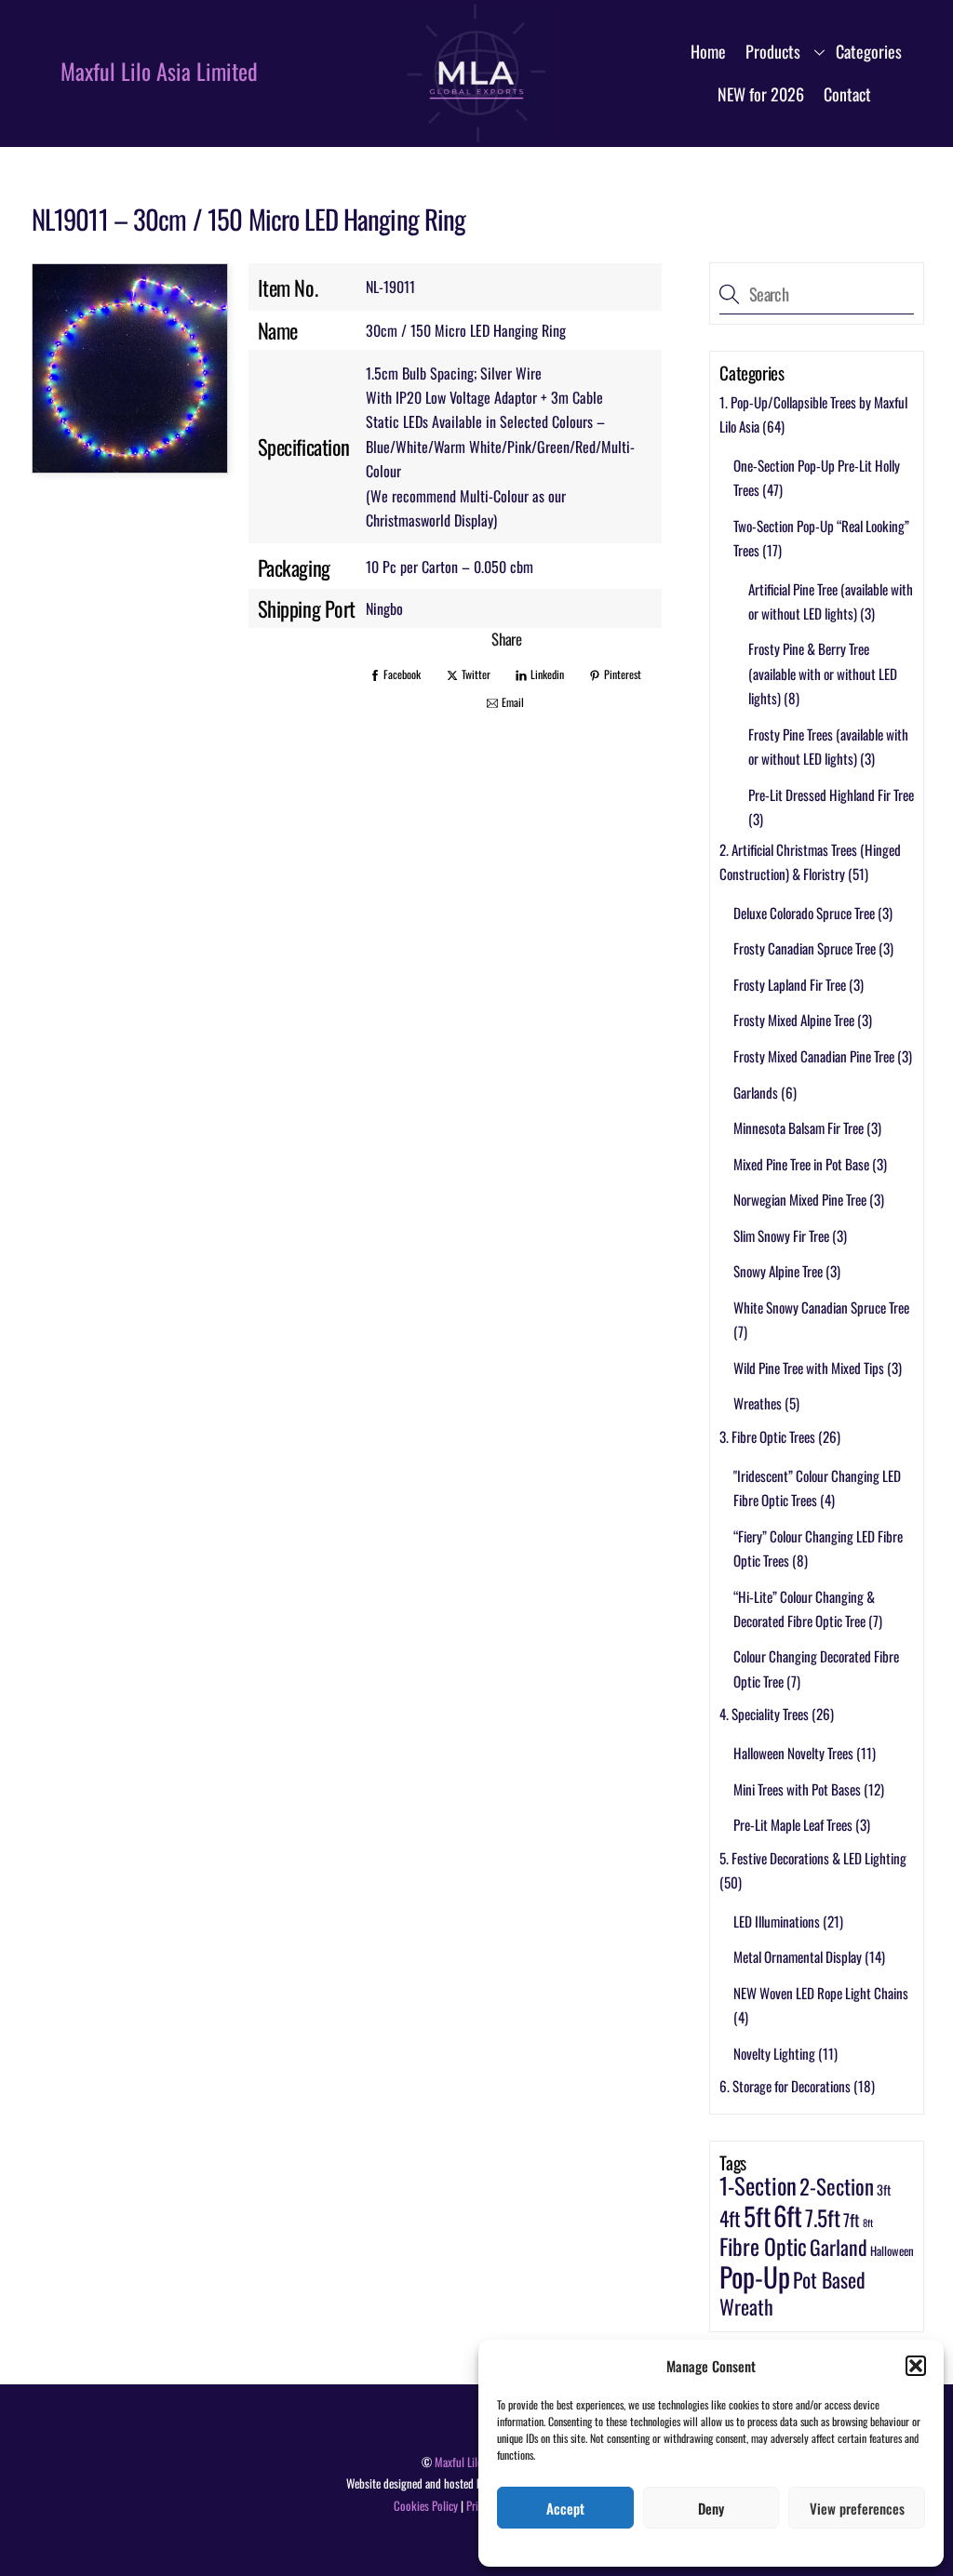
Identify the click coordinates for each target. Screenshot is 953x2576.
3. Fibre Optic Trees (767, 1436)
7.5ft (823, 2217)
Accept (565, 2508)
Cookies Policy (426, 2506)
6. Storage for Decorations (785, 2086)
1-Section (758, 2185)
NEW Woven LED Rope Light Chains (821, 1993)
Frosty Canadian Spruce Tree (805, 948)
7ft (852, 2219)
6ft (788, 2215)
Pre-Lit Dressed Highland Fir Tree (831, 794)
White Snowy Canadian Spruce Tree (821, 1307)
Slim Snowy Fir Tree (781, 1235)
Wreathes (758, 1403)
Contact (847, 94)
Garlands (756, 1092)
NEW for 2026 (761, 94)
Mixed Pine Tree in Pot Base (801, 1164)
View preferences (857, 2508)
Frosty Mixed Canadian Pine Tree (814, 1056)
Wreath (746, 2306)
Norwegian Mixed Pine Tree (800, 1199)
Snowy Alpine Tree (778, 1271)
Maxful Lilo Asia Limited (159, 71)
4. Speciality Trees (764, 1714)
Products (773, 51)
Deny (711, 2508)
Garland (839, 2247)
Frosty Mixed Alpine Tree (794, 1020)
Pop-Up (755, 2276)
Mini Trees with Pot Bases (797, 1789)
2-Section (837, 2186)
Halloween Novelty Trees (793, 1753)
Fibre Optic (763, 2246)
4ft (730, 2218)
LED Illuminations (777, 1921)
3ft (884, 2189)
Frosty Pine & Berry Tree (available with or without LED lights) (823, 673)
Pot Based (829, 2279)
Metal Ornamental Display (798, 1956)
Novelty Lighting (774, 2053)
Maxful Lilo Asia (469, 2462)
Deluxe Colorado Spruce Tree (804, 913)
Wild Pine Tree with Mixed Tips (809, 1368)
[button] (916, 2366)
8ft (868, 2222)
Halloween (892, 2251)
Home (708, 51)
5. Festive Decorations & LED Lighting (813, 1858)
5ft (757, 2216)
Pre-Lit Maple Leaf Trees (793, 1824)
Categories (869, 51)
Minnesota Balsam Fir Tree (799, 1128)
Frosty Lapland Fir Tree (790, 984)
